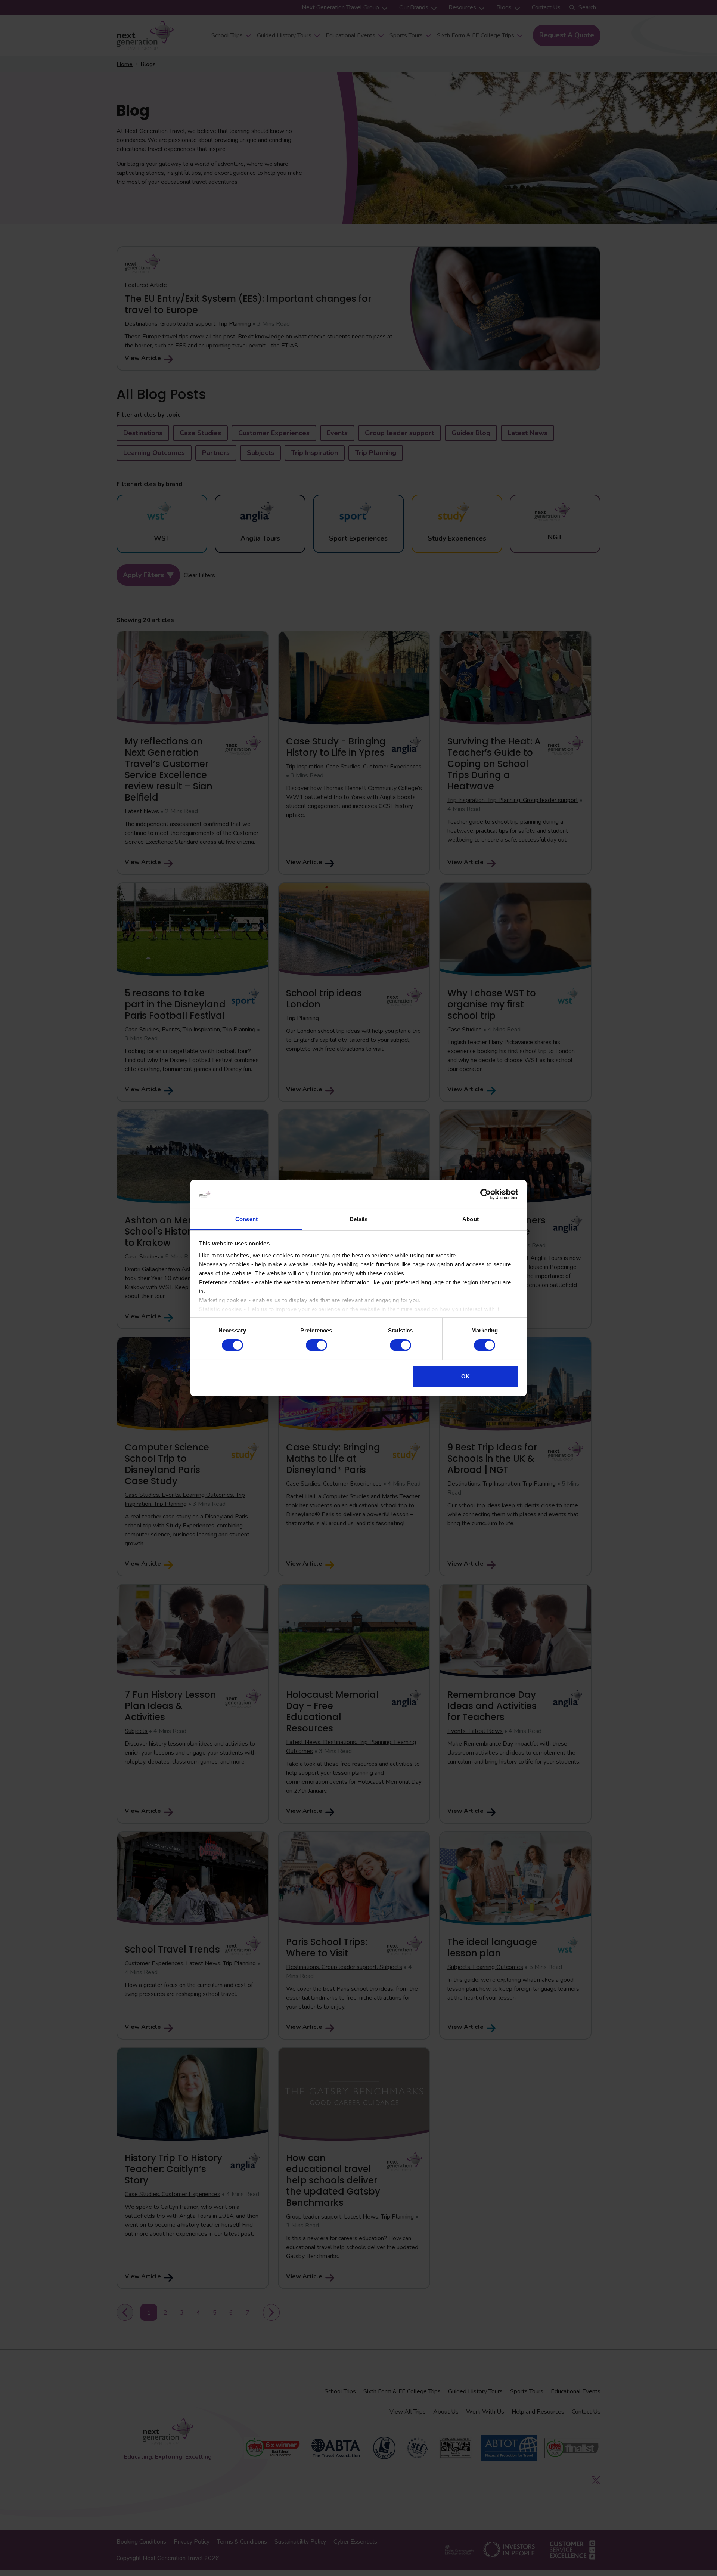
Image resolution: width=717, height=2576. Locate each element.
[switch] (316, 1345)
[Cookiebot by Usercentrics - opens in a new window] (486, 1194)
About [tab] (471, 1219)
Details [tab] (359, 1219)
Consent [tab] (246, 1219)
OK (465, 1376)
